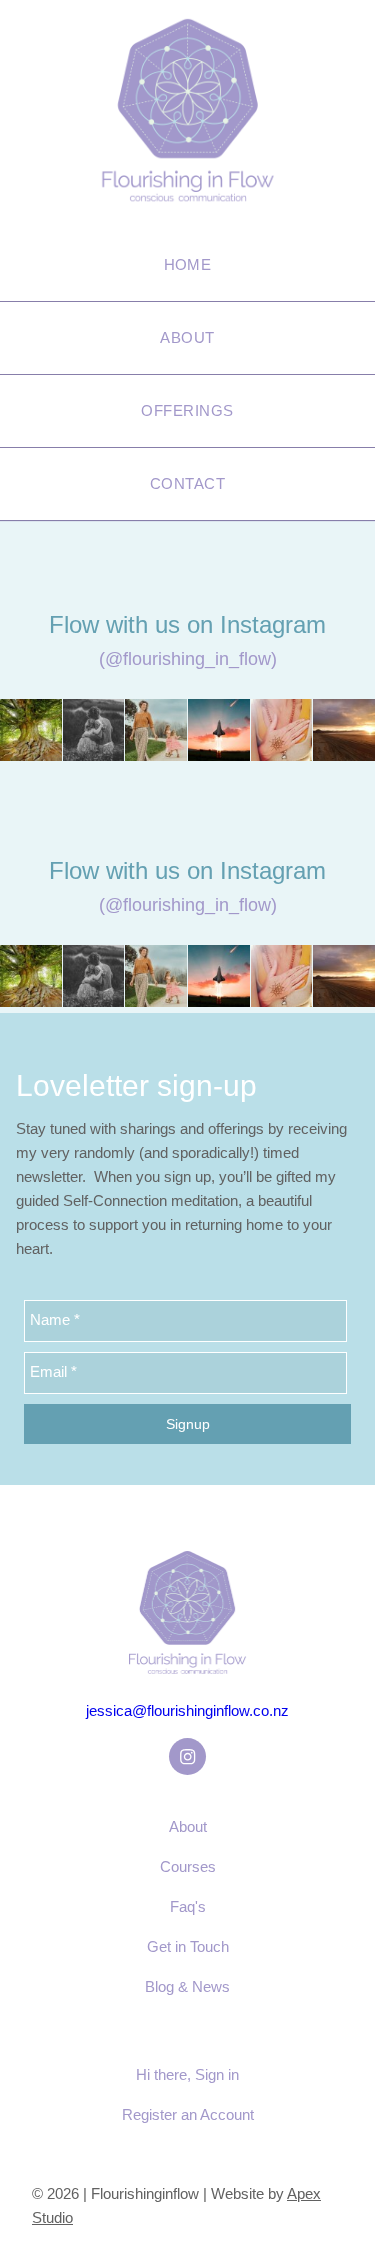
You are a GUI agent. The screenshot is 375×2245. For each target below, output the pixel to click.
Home (188, 264)
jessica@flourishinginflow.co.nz (187, 1710)
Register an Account (188, 2114)
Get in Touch (188, 1946)
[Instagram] (187, 1756)
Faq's (188, 1906)
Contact (187, 483)
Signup (188, 1424)
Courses (188, 1866)
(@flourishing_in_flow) (188, 659)
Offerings (187, 410)
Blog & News (187, 1986)
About (187, 337)
